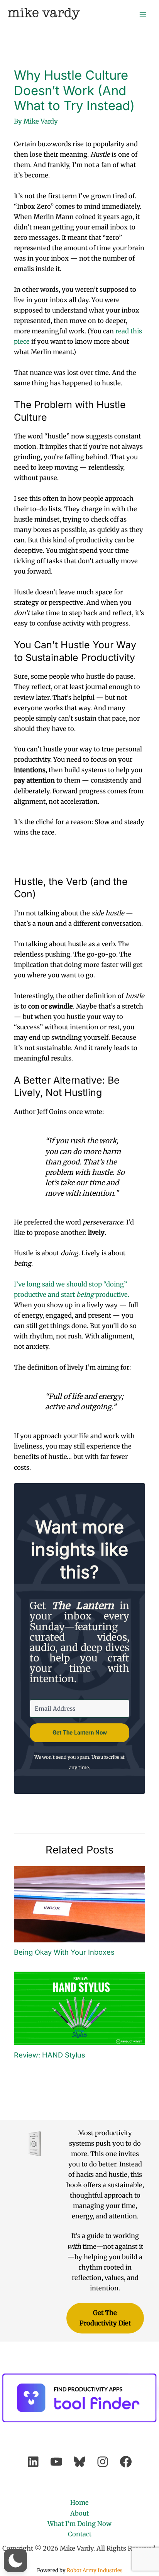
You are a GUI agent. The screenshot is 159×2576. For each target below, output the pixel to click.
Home (79, 2502)
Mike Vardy (44, 14)
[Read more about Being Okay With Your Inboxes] (79, 1904)
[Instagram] (103, 2462)
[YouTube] (56, 2462)
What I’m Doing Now (79, 2524)
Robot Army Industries (95, 2570)
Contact (80, 2534)
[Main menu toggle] (143, 14)
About (79, 2513)
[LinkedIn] (33, 2462)
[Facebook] (126, 2462)
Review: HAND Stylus (50, 2055)
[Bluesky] (79, 2462)
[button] (15, 2561)
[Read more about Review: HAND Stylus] (79, 2008)
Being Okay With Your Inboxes (64, 1952)
